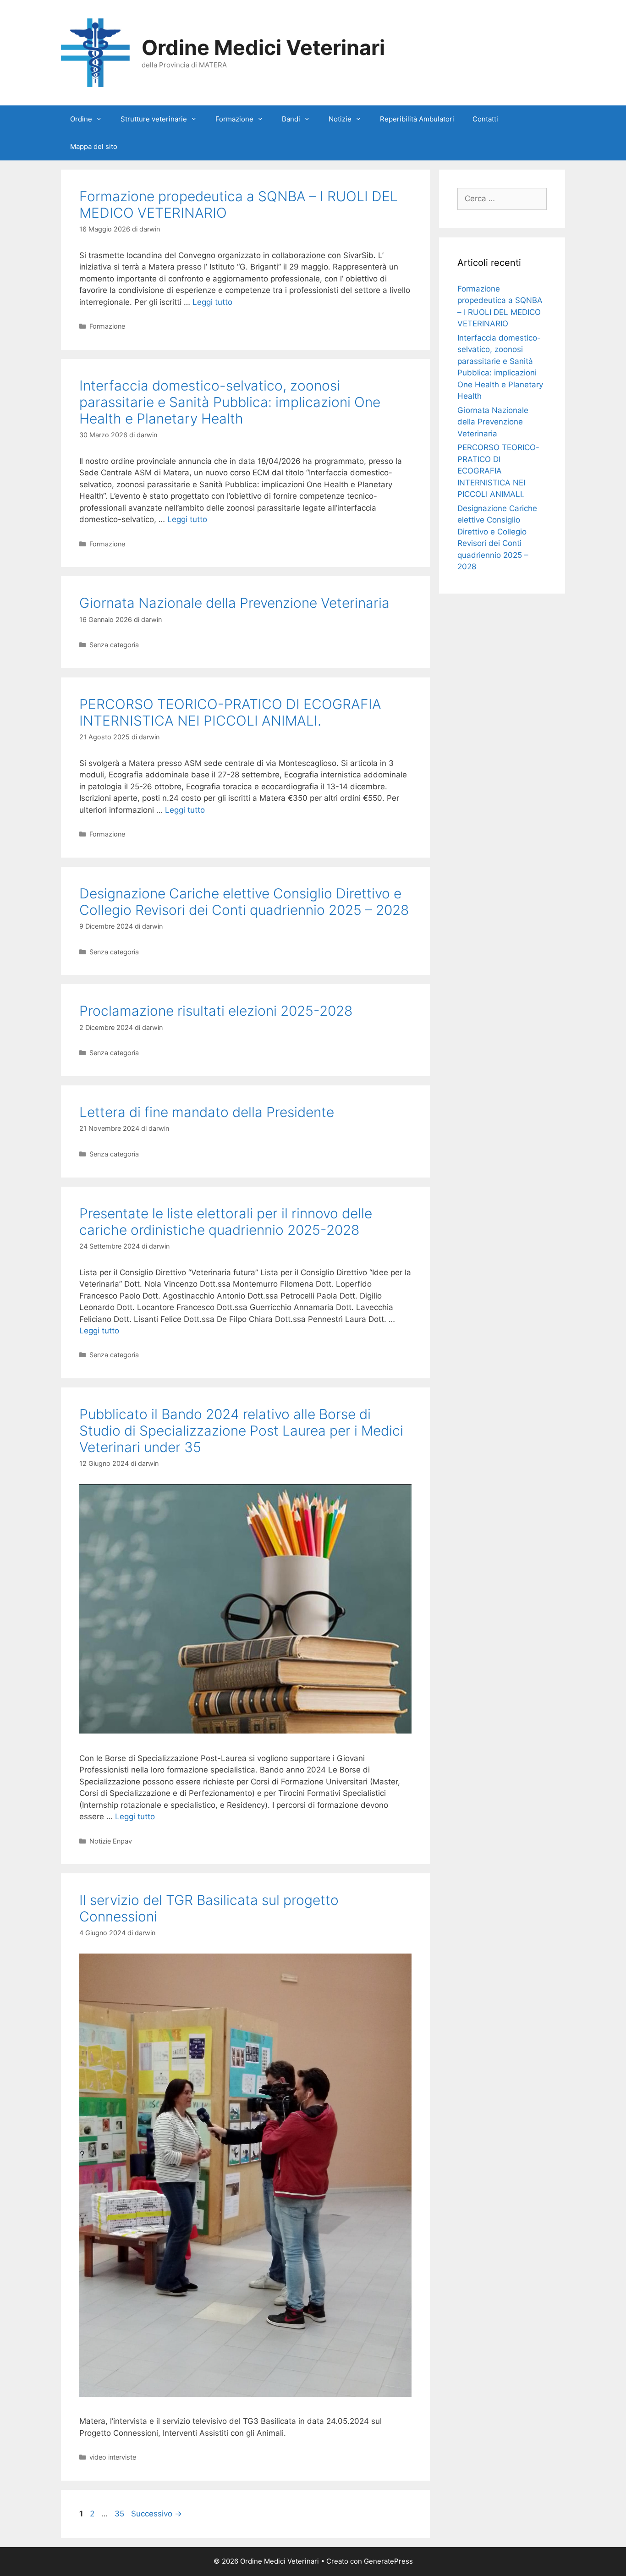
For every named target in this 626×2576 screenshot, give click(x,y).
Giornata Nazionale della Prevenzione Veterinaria (234, 603)
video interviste (113, 2457)
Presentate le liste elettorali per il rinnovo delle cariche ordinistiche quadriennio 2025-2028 (226, 1222)
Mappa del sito (94, 146)
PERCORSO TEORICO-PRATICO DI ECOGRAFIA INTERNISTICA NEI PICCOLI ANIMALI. (230, 712)
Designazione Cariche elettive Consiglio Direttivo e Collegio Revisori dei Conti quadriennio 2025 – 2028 (244, 902)
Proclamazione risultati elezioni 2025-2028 (216, 1011)
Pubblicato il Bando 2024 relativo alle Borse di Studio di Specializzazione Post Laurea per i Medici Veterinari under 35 (241, 1431)
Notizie (340, 119)
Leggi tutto (212, 302)
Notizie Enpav (111, 1841)
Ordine (81, 119)
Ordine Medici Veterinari (263, 47)
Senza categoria (114, 645)
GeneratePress (388, 2561)
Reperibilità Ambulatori (417, 119)
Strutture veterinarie (154, 119)
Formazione (234, 119)
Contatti (485, 119)
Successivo (156, 2514)
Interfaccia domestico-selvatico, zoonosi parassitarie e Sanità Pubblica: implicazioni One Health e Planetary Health (230, 402)
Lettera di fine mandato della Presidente (207, 1112)
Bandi (291, 119)
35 (120, 2514)
